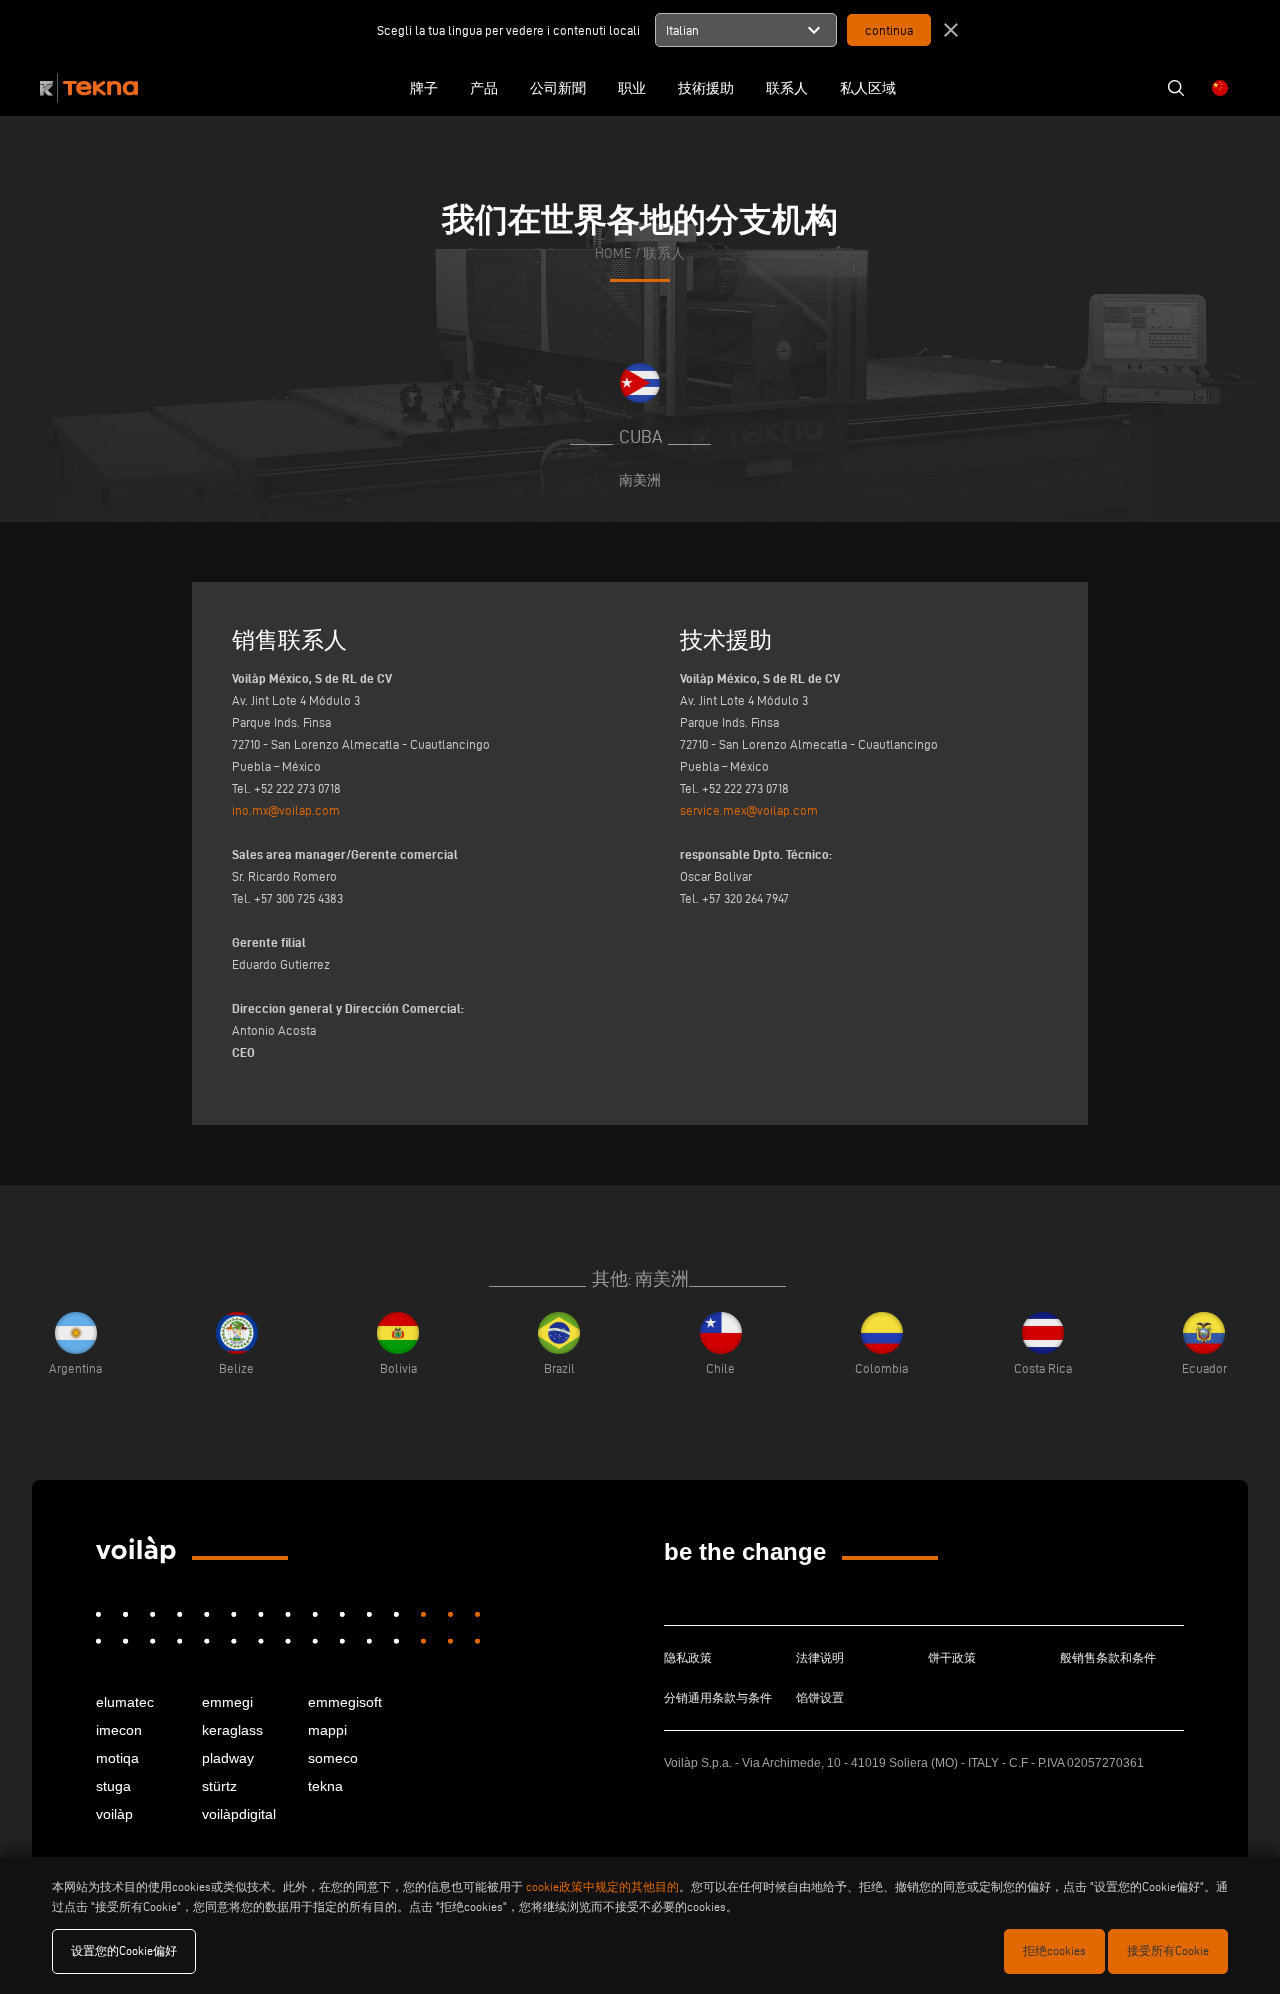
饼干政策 (952, 1658)
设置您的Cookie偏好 (124, 1950)
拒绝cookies (1054, 1950)
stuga (113, 1786)
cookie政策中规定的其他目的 (602, 1886)
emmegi (227, 1702)
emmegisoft (345, 1702)
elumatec (125, 1702)
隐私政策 (688, 1658)
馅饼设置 (820, 1698)
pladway (228, 1758)
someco (333, 1758)
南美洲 (640, 480)
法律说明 (820, 1658)
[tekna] (136, 1550)
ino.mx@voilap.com (286, 810)
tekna (325, 1786)
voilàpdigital (239, 1814)
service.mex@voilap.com (749, 810)
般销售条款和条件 (1108, 1658)
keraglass (232, 1730)
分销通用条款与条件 (718, 1698)
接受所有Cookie (1168, 1950)
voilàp (114, 1814)
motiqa (117, 1758)
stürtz (219, 1786)
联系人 (664, 253)
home (613, 253)
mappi (327, 1730)
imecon (119, 1730)
